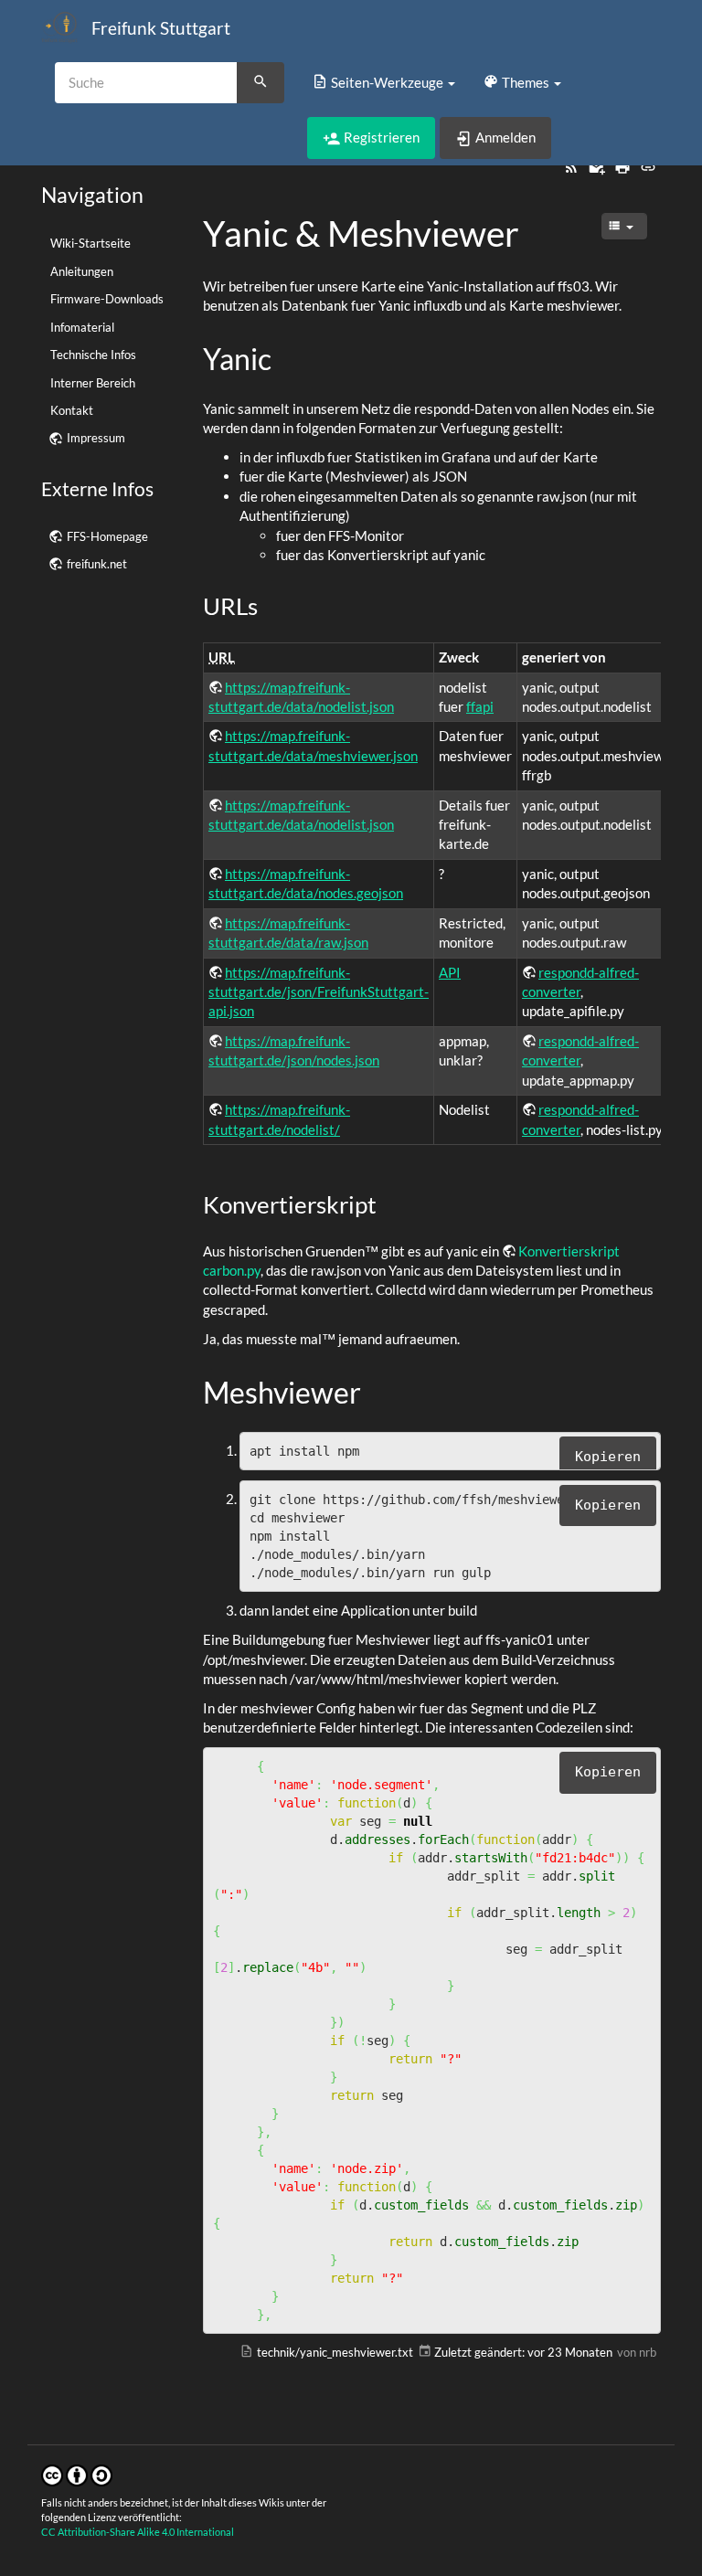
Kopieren (608, 1457)
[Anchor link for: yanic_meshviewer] (537, 231)
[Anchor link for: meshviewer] (376, 1391)
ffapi (480, 706)
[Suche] (261, 83)
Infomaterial (82, 327)
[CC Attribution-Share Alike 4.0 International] (77, 2474)
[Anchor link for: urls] (270, 605)
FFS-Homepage (107, 536)
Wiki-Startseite (90, 243)
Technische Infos (93, 355)
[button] (383, 82)
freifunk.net (97, 564)
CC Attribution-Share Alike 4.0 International (138, 2532)
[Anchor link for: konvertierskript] (388, 1203)
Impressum (96, 438)
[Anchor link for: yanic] (286, 357)
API (450, 972)
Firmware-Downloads (107, 299)
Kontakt (72, 410)
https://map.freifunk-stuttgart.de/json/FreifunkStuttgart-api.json (319, 992)
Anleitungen (82, 271)
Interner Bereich (93, 383)
